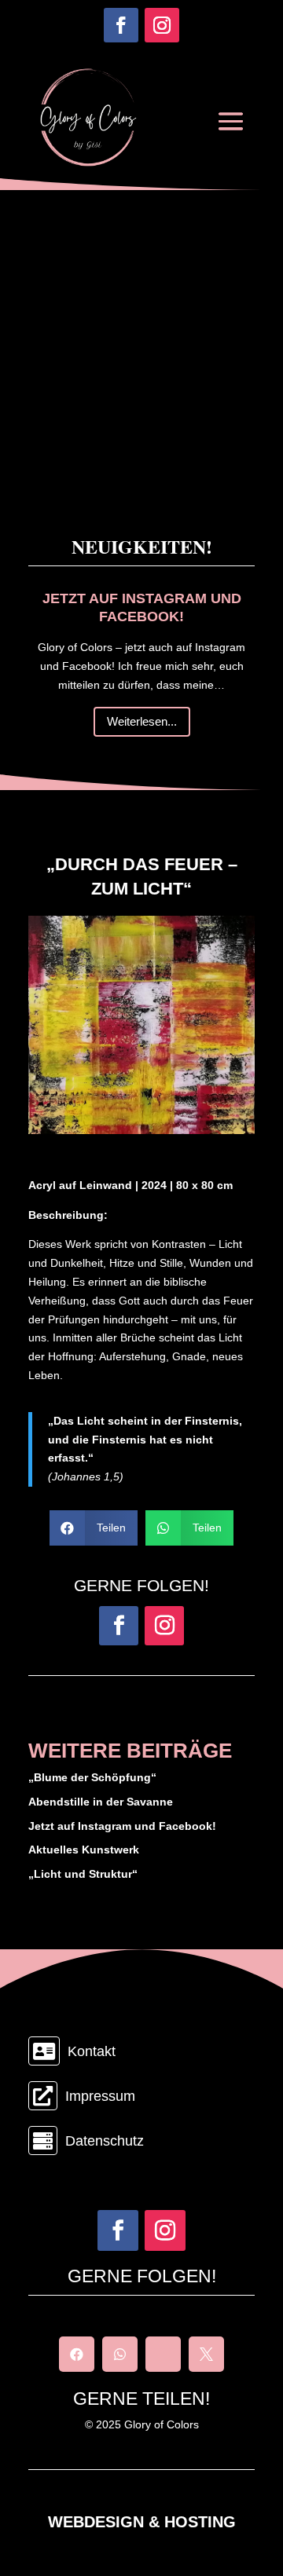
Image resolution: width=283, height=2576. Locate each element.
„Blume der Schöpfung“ (92, 1777)
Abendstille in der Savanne (101, 1802)
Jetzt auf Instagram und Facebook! (122, 1826)
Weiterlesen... (142, 721)
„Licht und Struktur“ (83, 1874)
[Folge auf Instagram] (162, 25)
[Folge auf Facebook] (121, 25)
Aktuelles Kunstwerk (84, 1850)
